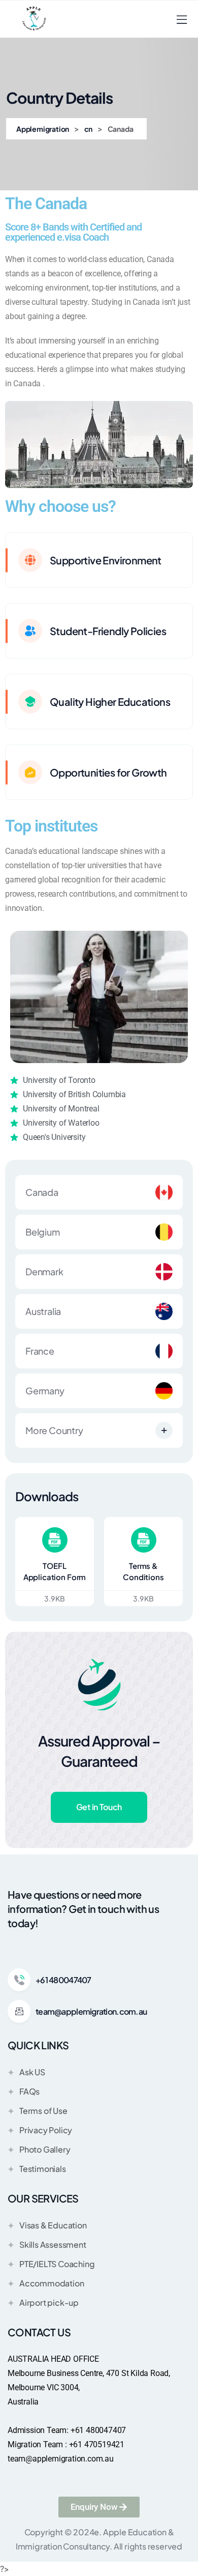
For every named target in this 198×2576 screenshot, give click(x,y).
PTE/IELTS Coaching (57, 2264)
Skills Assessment (53, 2244)
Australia (43, 1311)
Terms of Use (43, 2111)
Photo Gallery (45, 2149)
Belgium (43, 1232)
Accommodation (52, 2283)
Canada (42, 1192)
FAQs (29, 2091)
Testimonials (43, 2169)
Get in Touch (99, 1807)
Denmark (44, 1271)
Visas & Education (53, 2225)
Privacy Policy (46, 2130)
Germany (45, 1391)
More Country (54, 1430)
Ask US (32, 2072)
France (40, 1351)
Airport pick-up (49, 2302)
